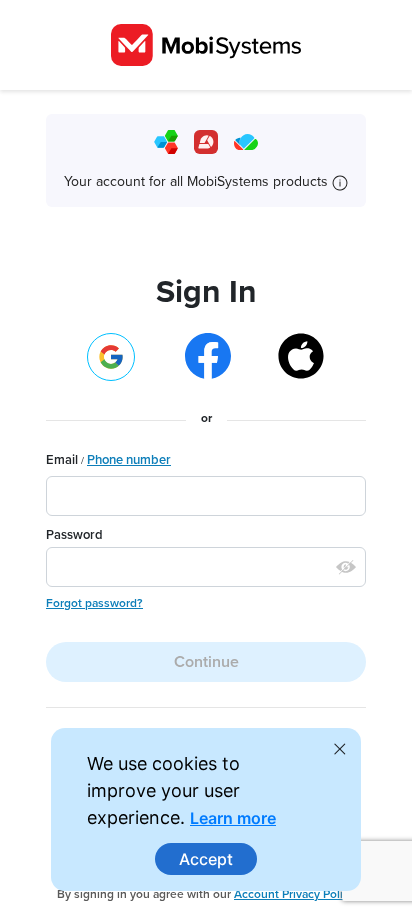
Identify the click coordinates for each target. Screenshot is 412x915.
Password (74, 535)
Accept (206, 859)
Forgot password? (94, 603)
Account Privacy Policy (294, 894)
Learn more (233, 818)
